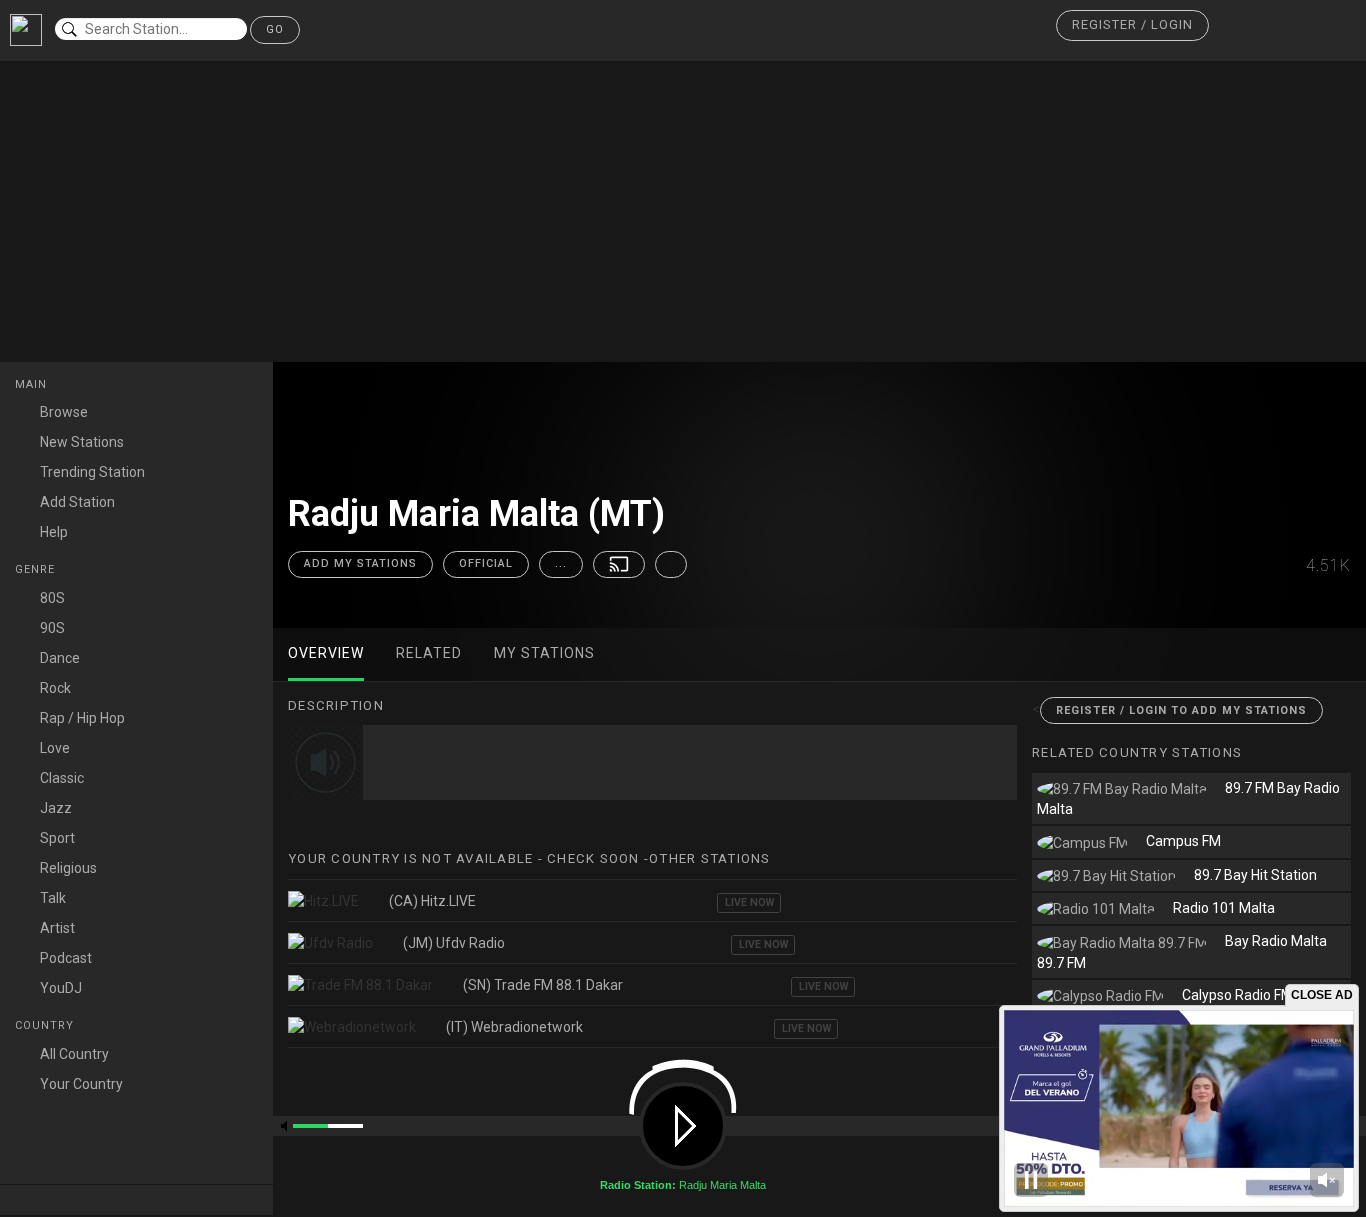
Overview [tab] (326, 653)
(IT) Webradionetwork (514, 1027)
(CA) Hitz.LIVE (432, 901)
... (561, 563)
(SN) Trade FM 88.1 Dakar (543, 985)
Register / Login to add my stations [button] (1181, 710)
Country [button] (46, 1025)
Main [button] (33, 384)
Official (486, 563)
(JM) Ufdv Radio (454, 943)
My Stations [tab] (544, 653)
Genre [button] (37, 569)
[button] (1132, 25)
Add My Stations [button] (360, 563)
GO (275, 29)
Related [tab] (429, 653)
